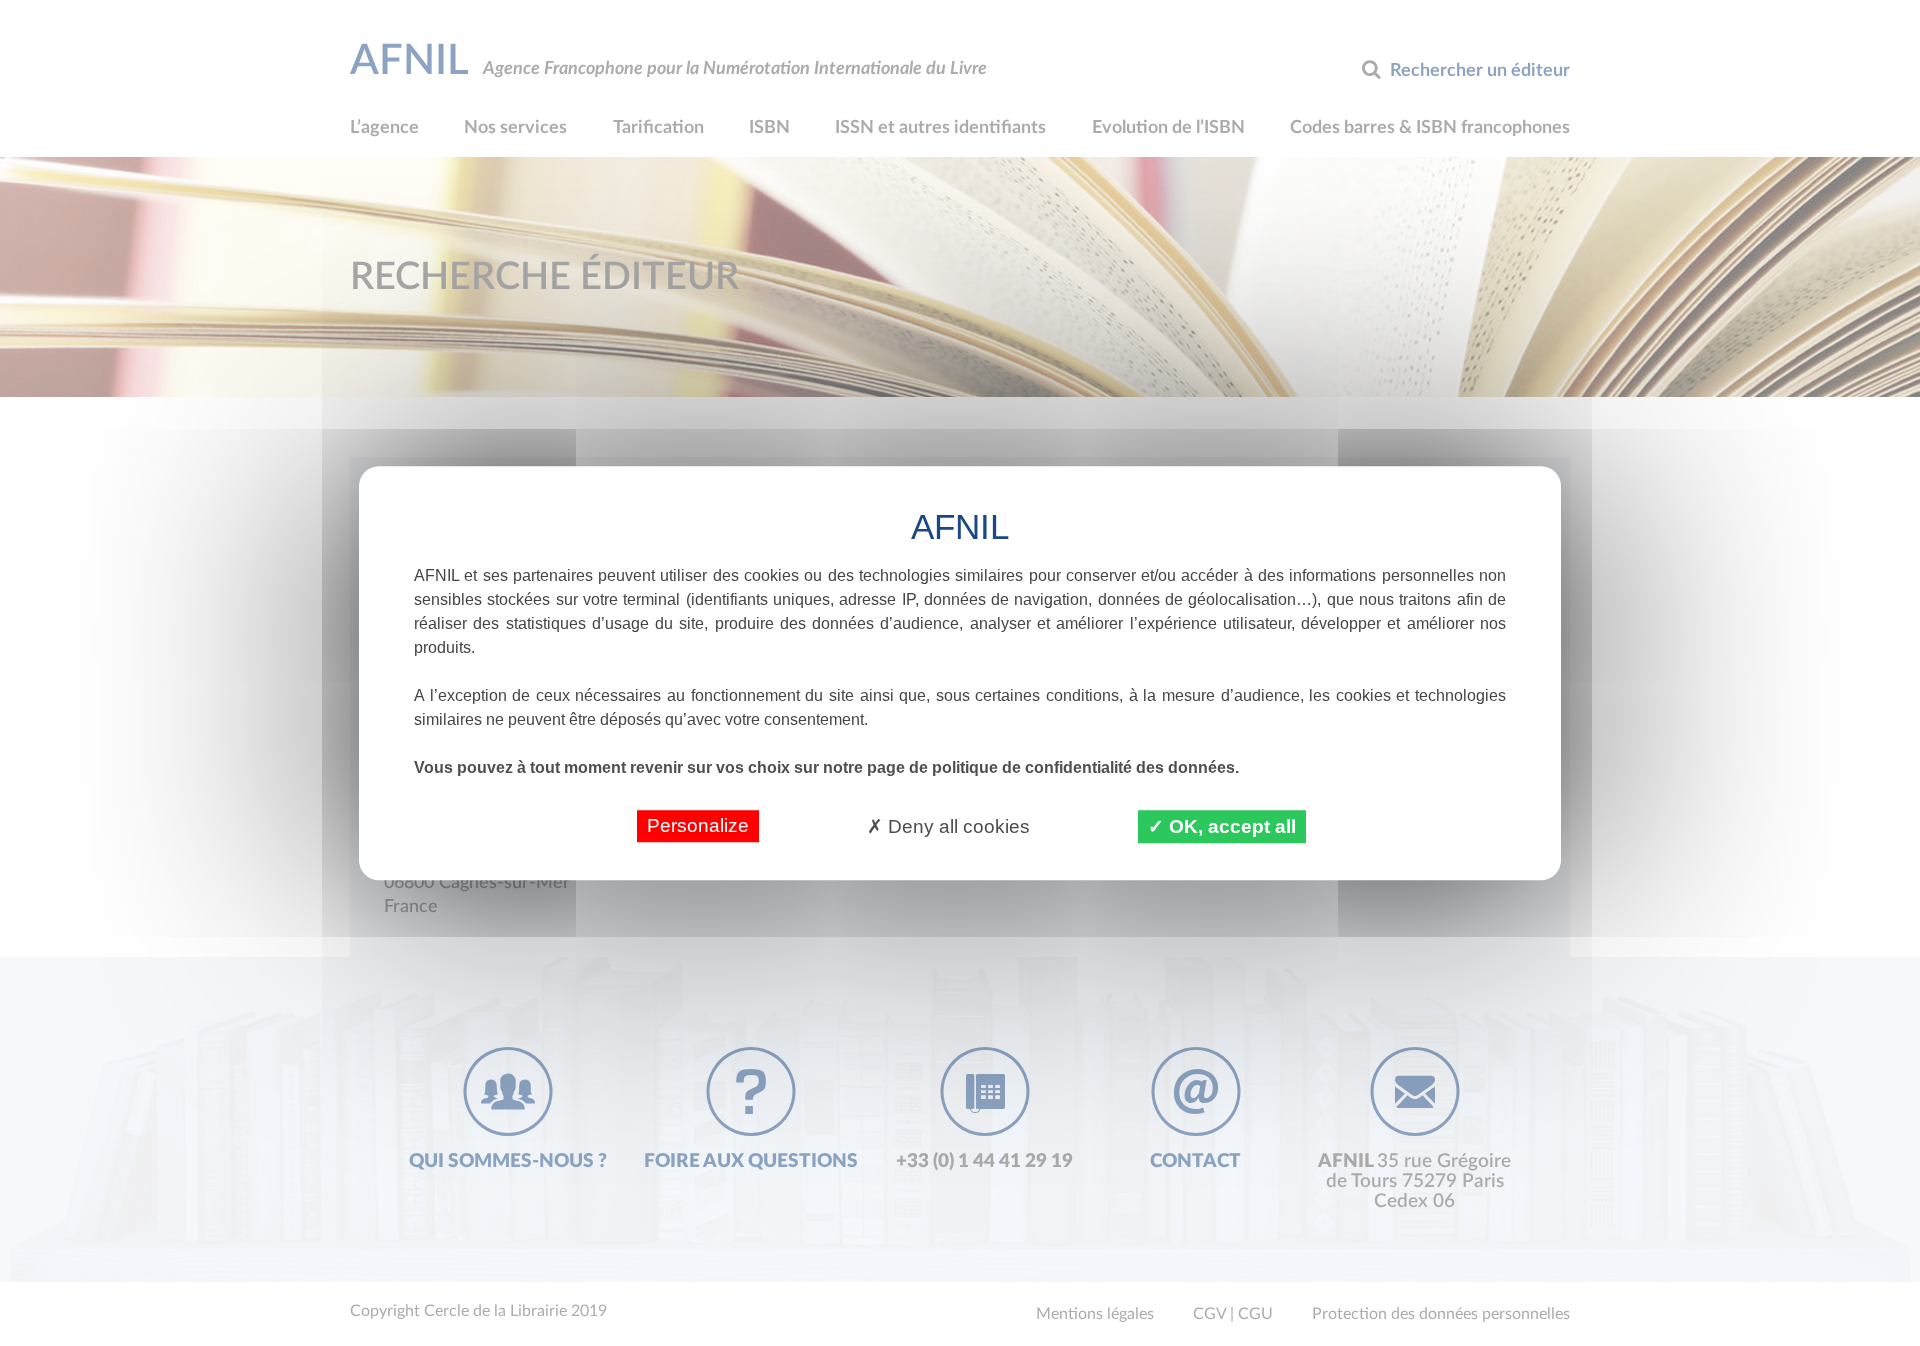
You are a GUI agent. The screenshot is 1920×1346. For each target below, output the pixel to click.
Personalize (698, 825)
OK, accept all (1230, 826)
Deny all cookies (956, 826)
